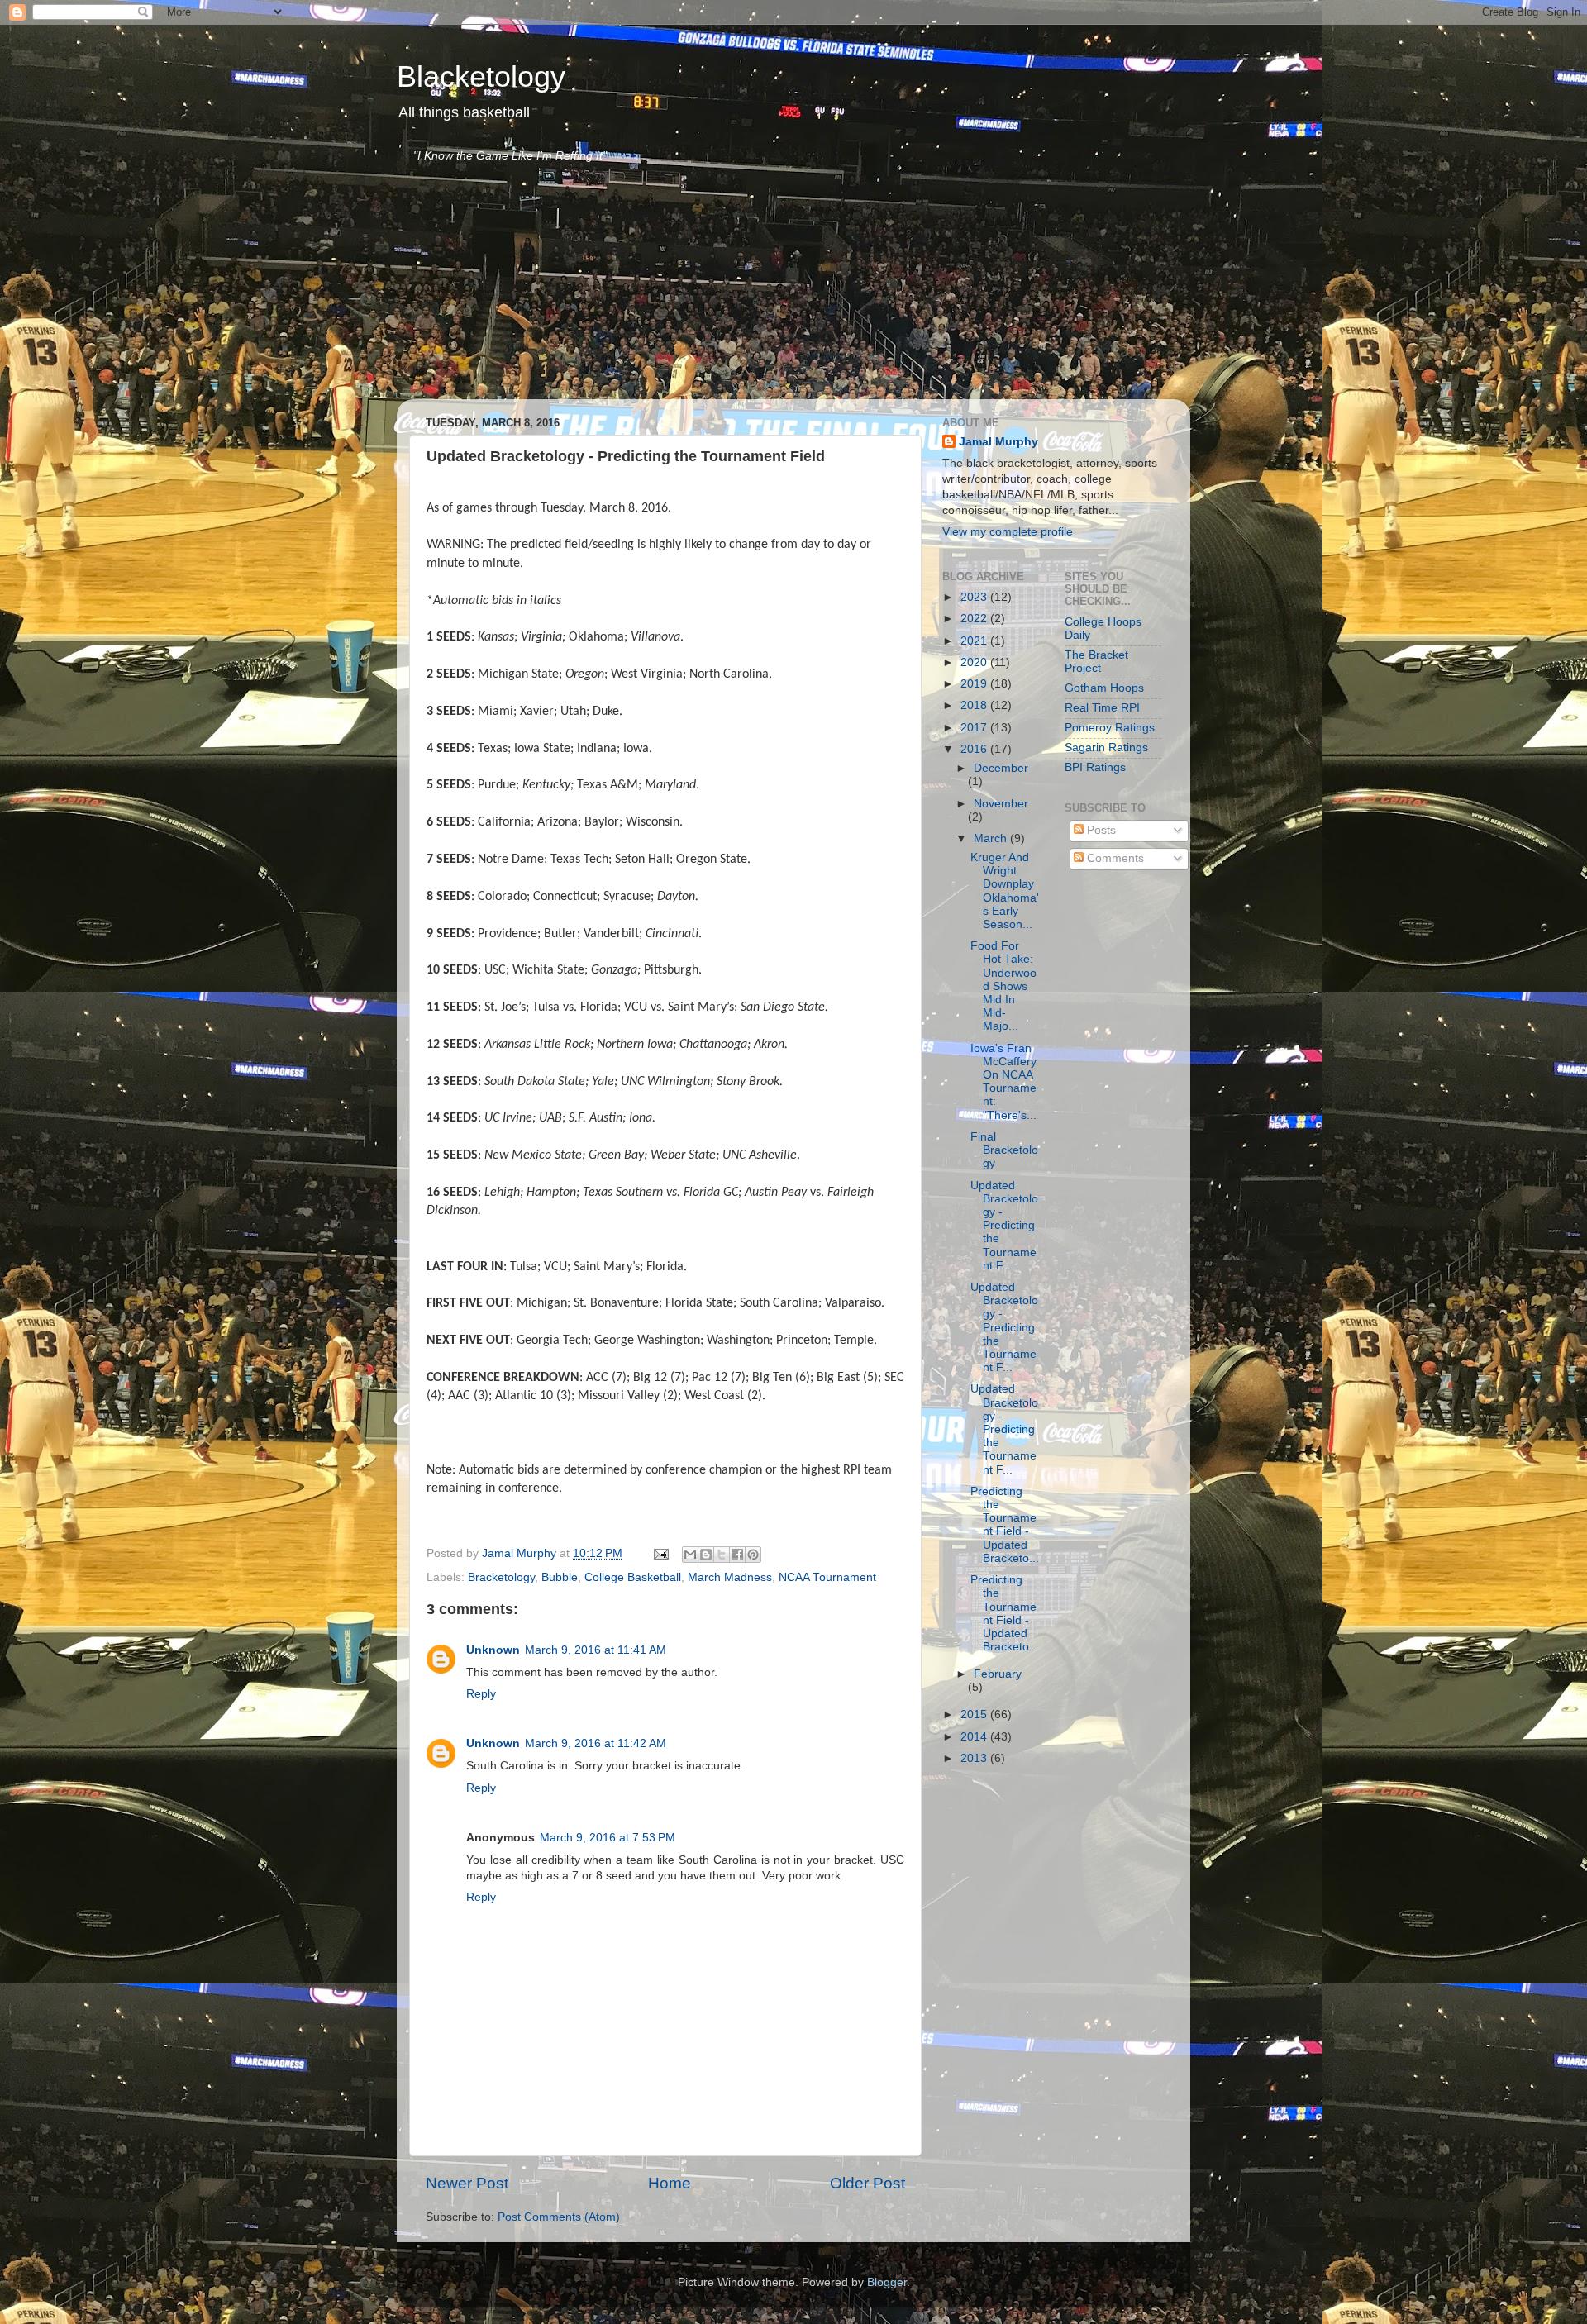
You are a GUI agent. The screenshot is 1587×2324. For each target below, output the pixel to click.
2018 (975, 705)
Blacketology (481, 76)
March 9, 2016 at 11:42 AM (596, 1743)
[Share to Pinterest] (753, 1555)
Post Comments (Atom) (559, 2217)
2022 (975, 619)
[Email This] (690, 1555)
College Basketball (633, 1577)
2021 (975, 641)
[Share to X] (722, 1555)
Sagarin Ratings (1106, 748)
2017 (975, 728)
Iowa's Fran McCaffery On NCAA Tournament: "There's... (1003, 1082)
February (998, 1674)
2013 (975, 1758)
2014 (975, 1737)
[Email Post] (660, 1553)
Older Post (867, 2183)
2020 (975, 662)
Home (670, 2183)
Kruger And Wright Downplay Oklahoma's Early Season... (1005, 891)
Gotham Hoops (1104, 688)
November (1001, 804)
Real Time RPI (1102, 708)
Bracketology (501, 1577)
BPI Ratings (1095, 767)
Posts (1100, 830)
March (992, 838)
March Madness (730, 1577)
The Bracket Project (1096, 662)
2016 (975, 749)
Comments (1114, 858)
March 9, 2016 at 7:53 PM (608, 1838)
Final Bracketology (1004, 1150)
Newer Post (467, 2183)
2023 (975, 597)
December (1001, 768)
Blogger (887, 2282)
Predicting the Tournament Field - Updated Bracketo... (1005, 1525)
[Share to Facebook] (737, 1555)
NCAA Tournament (827, 1577)
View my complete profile (1008, 532)
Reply (481, 1694)
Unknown (493, 1650)
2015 (975, 1714)
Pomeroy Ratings (1110, 728)
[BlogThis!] (706, 1555)
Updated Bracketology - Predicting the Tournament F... (1004, 1226)
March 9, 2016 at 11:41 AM (596, 1650)
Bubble (560, 1577)
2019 (975, 684)
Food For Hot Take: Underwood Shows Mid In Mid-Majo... (1003, 986)
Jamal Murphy (998, 442)
